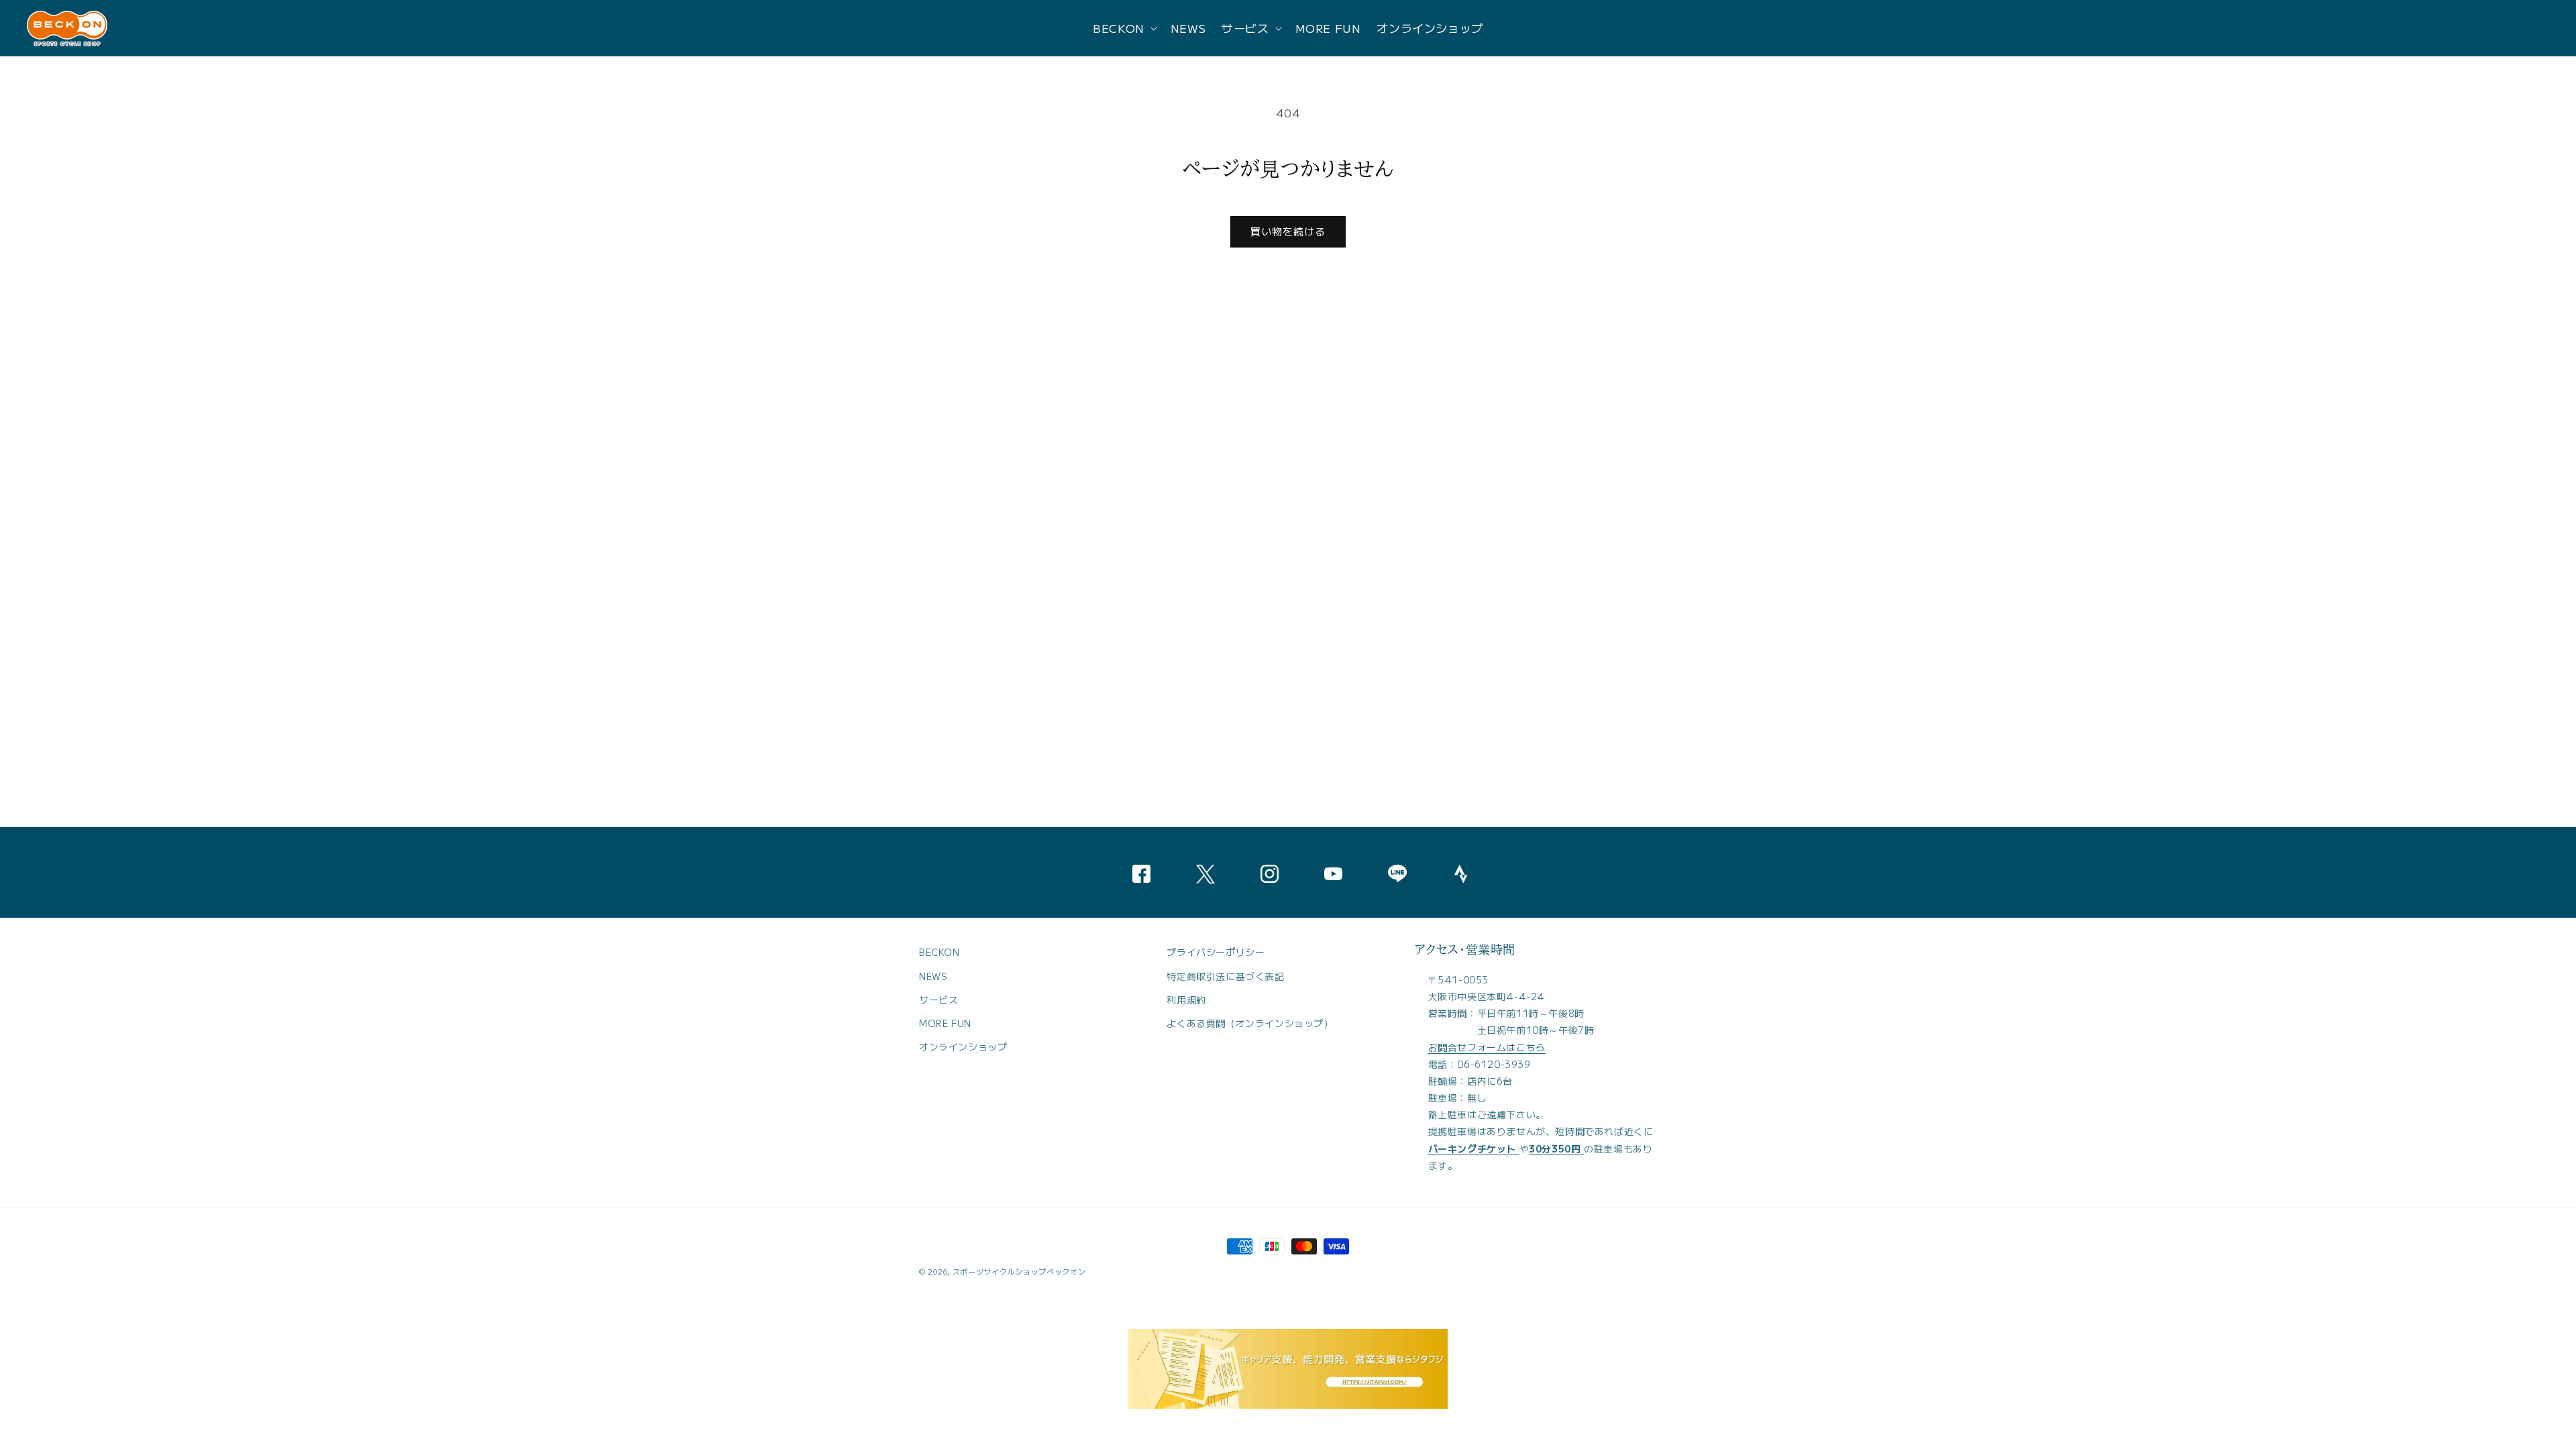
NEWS (933, 976)
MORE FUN (945, 1023)
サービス (938, 1000)
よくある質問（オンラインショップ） (1250, 1023)
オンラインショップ (963, 1046)
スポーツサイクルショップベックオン (1019, 1271)
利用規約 (1186, 1000)
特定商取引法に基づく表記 (1225, 976)
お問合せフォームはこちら (1487, 1047)
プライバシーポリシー (1216, 952)
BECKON (940, 952)
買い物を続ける (1288, 231)
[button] (1124, 28)
